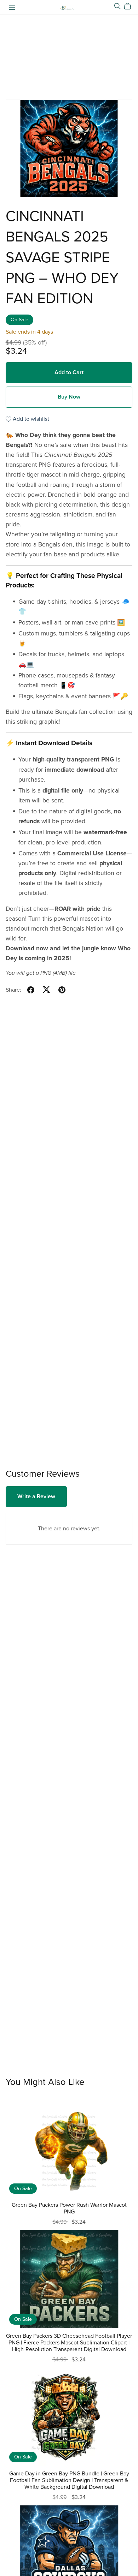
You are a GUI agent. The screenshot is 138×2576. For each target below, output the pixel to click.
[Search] (117, 6)
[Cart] (130, 6)
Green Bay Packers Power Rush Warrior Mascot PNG (69, 2208)
